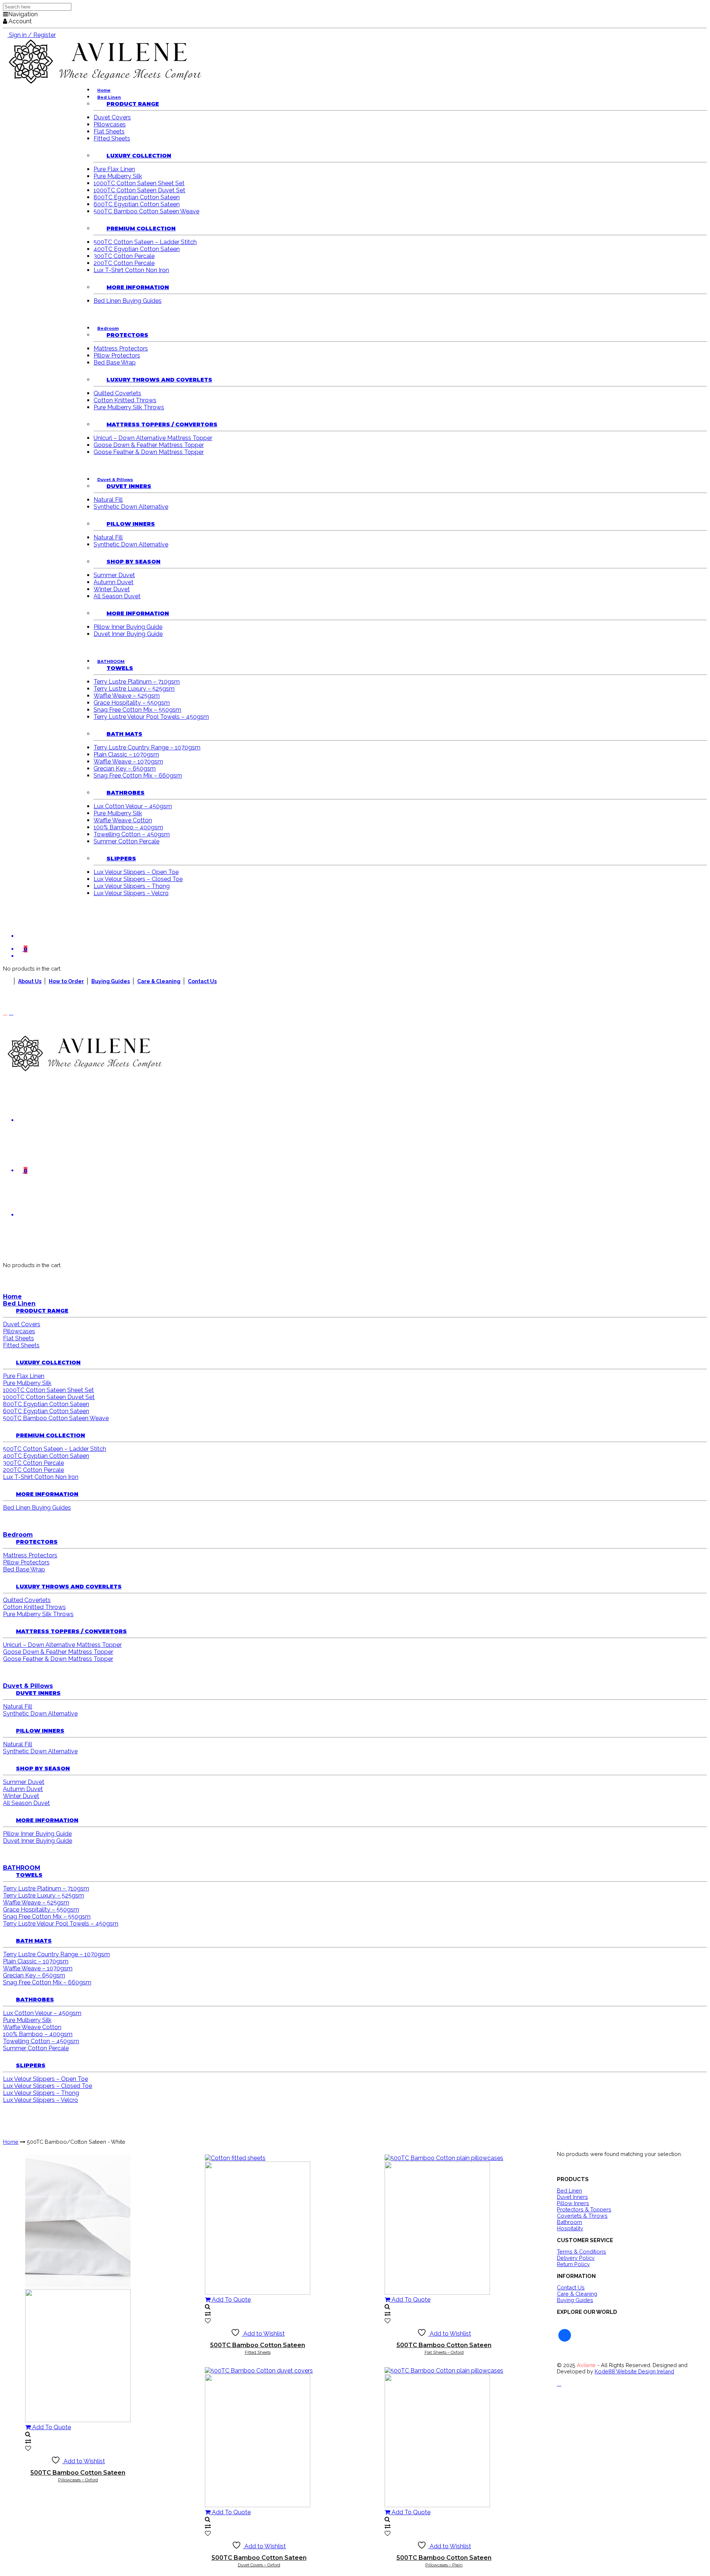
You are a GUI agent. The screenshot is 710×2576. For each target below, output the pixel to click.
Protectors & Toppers (584, 2209)
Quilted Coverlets (117, 393)
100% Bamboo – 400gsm (128, 827)
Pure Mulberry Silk (118, 176)
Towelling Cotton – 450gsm (132, 834)
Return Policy (573, 2264)
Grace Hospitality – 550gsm (132, 703)
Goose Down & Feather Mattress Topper (149, 445)
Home (12, 1297)
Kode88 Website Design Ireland (634, 2371)
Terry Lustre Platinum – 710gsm (137, 682)
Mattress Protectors (121, 348)
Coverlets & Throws (582, 2216)
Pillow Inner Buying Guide (128, 627)
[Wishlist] (355, 1120)
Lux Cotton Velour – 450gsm (133, 806)
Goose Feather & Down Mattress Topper (149, 452)
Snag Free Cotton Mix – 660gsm (138, 776)
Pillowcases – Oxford (78, 2476)
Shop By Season (133, 562)
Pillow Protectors (117, 356)
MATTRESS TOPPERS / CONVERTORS (162, 424)
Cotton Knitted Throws (125, 400)
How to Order (66, 981)
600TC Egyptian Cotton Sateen (137, 204)
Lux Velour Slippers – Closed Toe (138, 879)
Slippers (121, 859)
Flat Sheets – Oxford (444, 2348)
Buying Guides (111, 981)
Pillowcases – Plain (444, 2561)
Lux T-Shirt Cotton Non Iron (131, 270)
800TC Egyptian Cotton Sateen (137, 197)
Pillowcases (110, 124)
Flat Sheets (109, 131)
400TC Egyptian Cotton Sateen (137, 249)
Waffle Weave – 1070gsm (128, 761)
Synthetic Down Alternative (131, 507)
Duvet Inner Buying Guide (128, 634)
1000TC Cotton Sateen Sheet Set (139, 183)
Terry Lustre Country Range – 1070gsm (147, 747)
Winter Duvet (112, 589)
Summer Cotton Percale (126, 841)
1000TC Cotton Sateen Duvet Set (139, 190)
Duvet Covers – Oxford (259, 2561)
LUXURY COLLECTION (139, 156)
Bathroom (569, 2222)
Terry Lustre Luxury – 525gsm (134, 689)
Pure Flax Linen (114, 169)
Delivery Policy (576, 2258)
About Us (30, 981)
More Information (138, 287)
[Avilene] (84, 1070)
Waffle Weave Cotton (123, 820)
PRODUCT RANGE (133, 104)
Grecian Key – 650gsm (125, 769)
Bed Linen (569, 2191)
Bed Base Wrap (115, 363)
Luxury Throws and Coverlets (159, 380)
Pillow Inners (131, 524)
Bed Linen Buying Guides (128, 301)
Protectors (127, 335)
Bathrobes (126, 793)
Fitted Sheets (112, 138)
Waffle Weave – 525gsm (127, 696)
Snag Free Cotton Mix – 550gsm (137, 710)
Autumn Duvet (114, 582)
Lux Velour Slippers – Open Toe (136, 872)
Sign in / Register (32, 35)
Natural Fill (108, 500)
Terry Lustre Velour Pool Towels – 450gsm (151, 717)
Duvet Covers (112, 117)
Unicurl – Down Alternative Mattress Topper (153, 438)
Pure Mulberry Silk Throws (129, 407)
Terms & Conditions (581, 2252)
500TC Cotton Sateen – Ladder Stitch (145, 242)
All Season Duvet (117, 596)
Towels (120, 668)
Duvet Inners (129, 486)
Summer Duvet (114, 575)
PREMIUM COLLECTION (141, 229)
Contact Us (202, 981)
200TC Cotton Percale (124, 263)
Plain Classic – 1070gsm (126, 754)
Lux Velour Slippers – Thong (132, 886)
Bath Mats (124, 734)
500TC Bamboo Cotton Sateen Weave (146, 211)
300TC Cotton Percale (124, 256)
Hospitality (570, 2228)
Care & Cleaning (159, 981)
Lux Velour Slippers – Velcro (131, 893)
